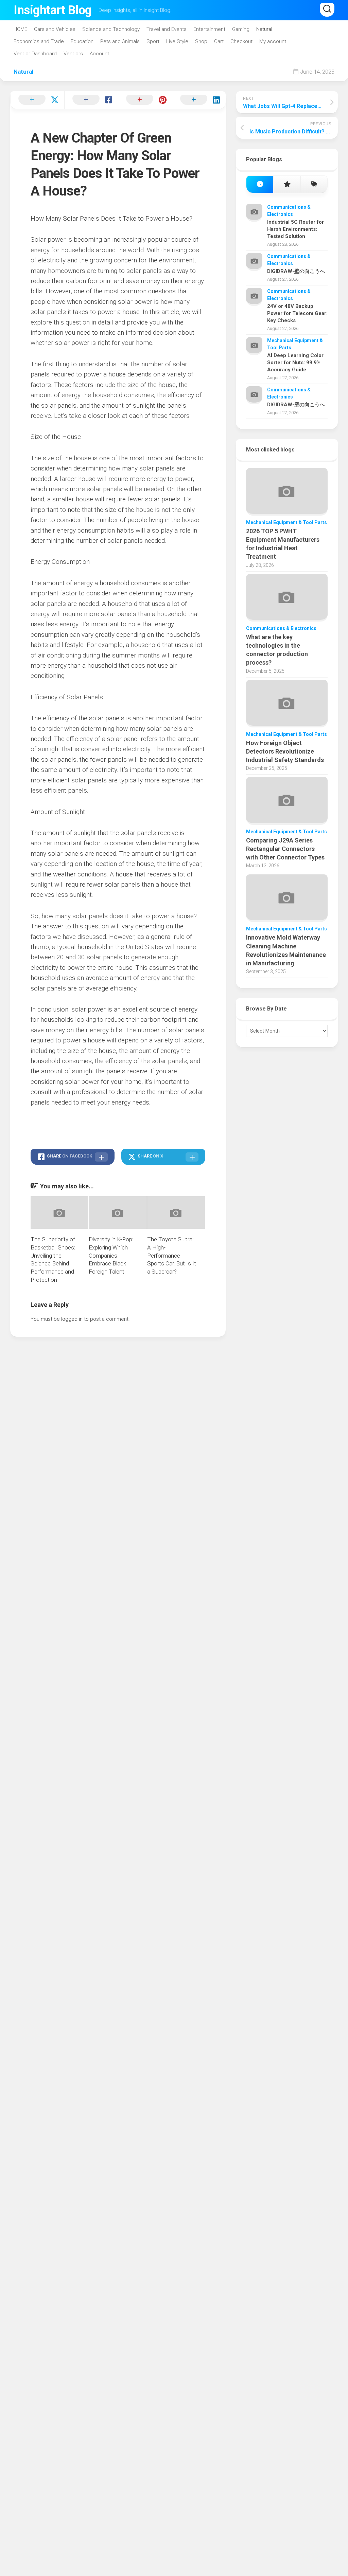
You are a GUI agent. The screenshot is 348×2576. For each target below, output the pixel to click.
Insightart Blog (53, 10)
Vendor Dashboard (35, 54)
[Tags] (314, 184)
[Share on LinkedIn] (199, 100)
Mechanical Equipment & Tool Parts (286, 522)
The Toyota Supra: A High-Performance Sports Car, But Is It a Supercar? (172, 1255)
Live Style (177, 41)
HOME (20, 29)
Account (99, 54)
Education (82, 41)
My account (273, 41)
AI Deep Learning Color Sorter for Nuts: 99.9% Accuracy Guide (295, 363)
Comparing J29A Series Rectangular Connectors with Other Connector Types (285, 849)
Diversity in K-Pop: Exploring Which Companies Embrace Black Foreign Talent (111, 1255)
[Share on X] (37, 100)
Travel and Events (167, 29)
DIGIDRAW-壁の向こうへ (296, 271)
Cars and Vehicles (55, 29)
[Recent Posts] (260, 184)
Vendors (73, 54)
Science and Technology (111, 29)
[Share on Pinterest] (145, 100)
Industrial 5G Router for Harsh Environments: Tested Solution (295, 229)
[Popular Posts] (287, 184)
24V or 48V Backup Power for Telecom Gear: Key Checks (297, 313)
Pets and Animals (120, 41)
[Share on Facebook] (91, 100)
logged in (72, 1319)
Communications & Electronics (281, 628)
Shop (201, 41)
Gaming (241, 29)
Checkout (241, 41)
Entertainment (209, 29)
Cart (219, 41)
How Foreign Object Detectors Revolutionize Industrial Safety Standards (285, 751)
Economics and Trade (39, 41)
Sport (153, 41)
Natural (264, 29)
